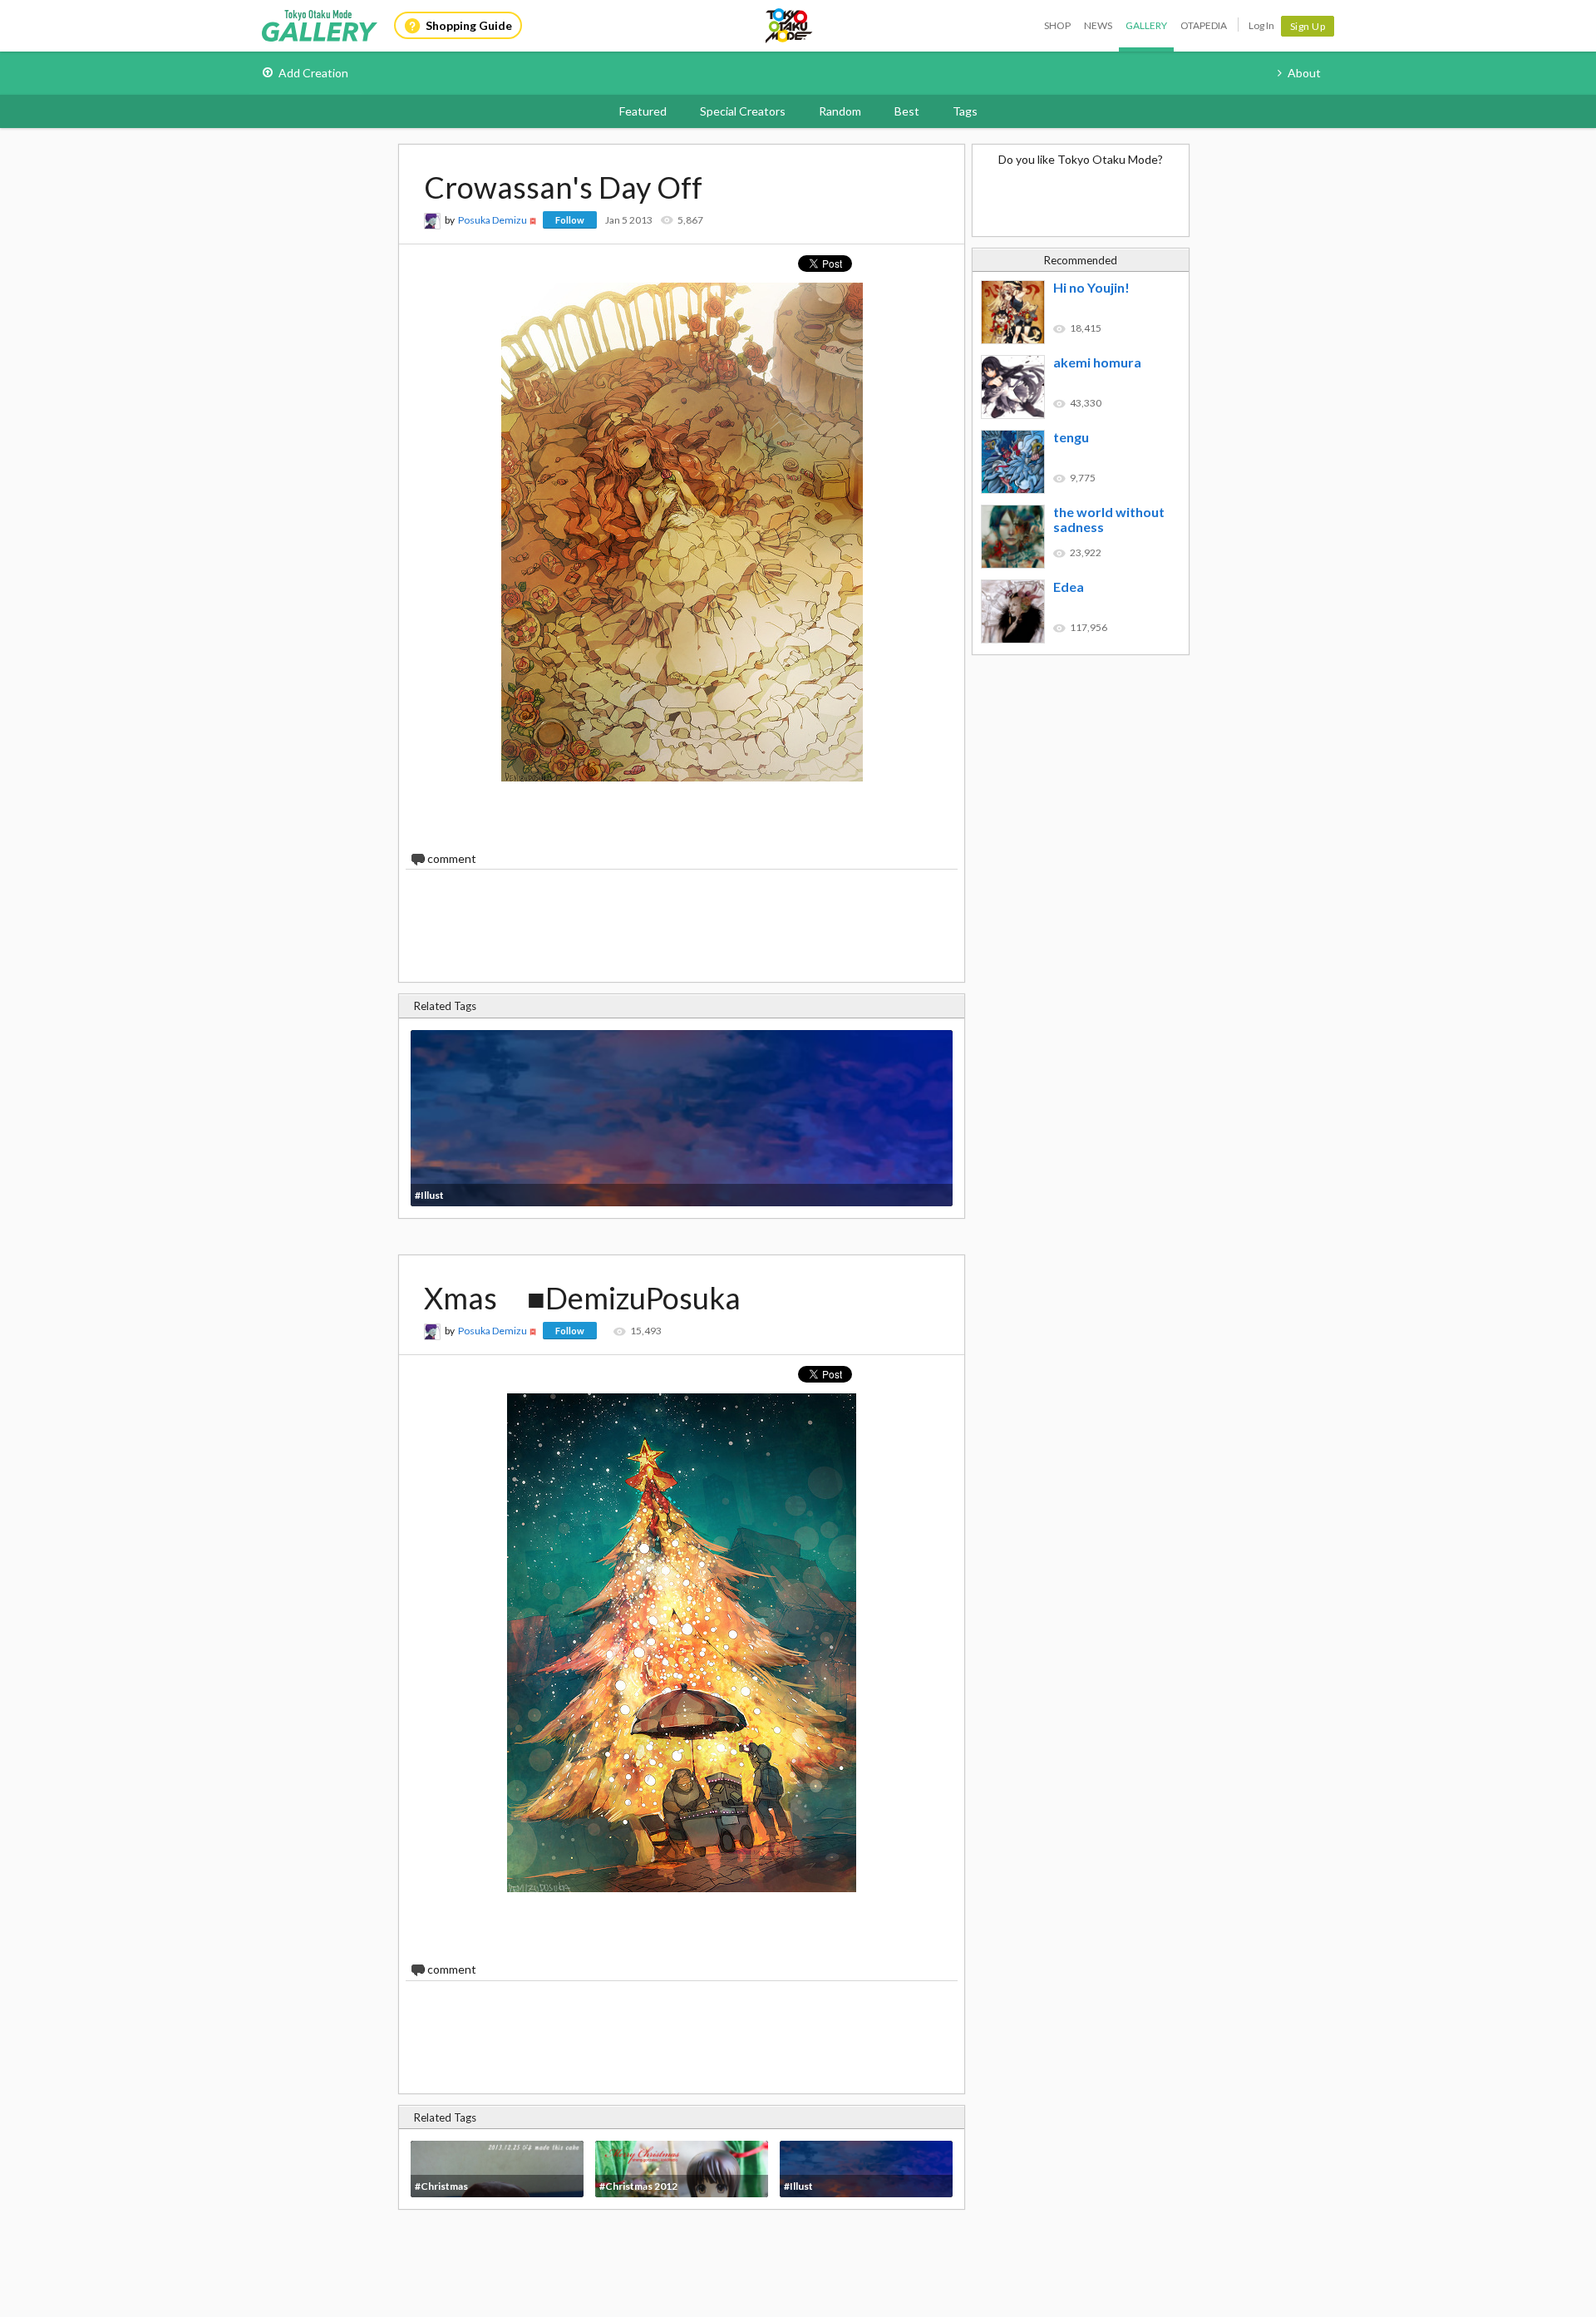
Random (840, 111)
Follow (570, 220)
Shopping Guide (469, 25)
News (1098, 25)
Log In (1261, 25)
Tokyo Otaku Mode (790, 26)
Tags (965, 111)
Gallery (1146, 25)
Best (907, 111)
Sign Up (1308, 26)
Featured (643, 111)
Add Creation (313, 73)
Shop (1057, 25)
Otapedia (1204, 25)
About (1304, 73)
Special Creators (743, 111)
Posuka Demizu (493, 220)
